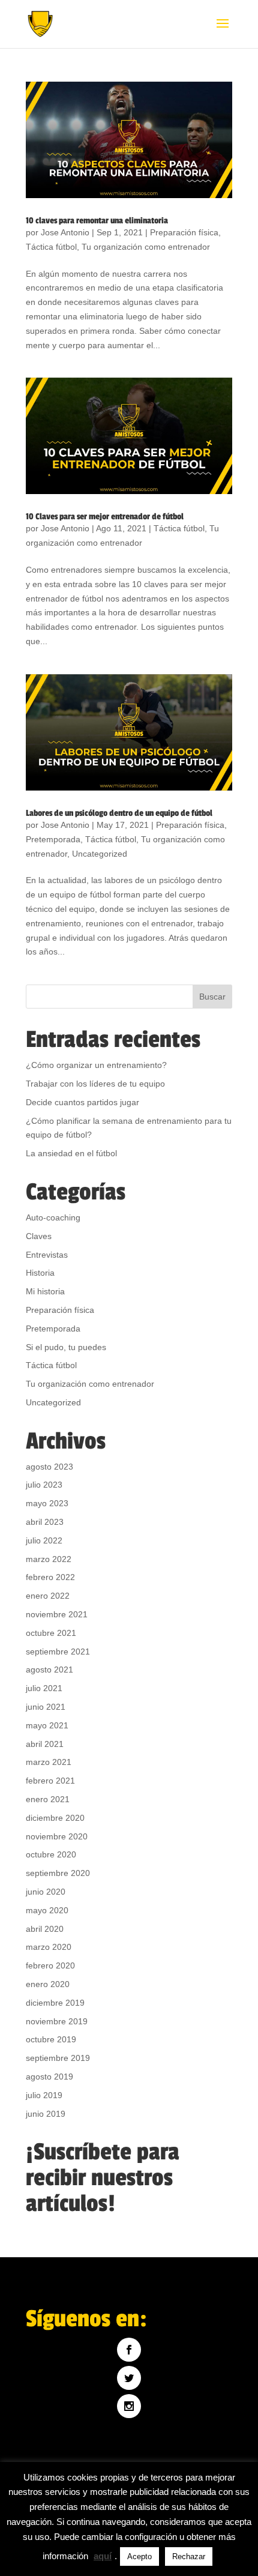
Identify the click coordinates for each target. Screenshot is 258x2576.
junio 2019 (46, 2114)
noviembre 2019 (57, 2021)
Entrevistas (47, 1255)
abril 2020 (45, 1929)
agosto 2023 (49, 1467)
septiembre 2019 (58, 2058)
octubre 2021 (51, 1633)
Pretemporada (53, 839)
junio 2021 (46, 1707)
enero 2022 (48, 1596)
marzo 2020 (49, 1947)
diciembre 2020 (55, 1818)
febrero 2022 (50, 1577)
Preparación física (184, 232)
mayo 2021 (47, 1725)
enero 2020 (48, 1984)
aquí (103, 2556)
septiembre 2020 (58, 1873)
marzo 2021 (49, 1762)
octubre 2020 (51, 1854)
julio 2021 (44, 1688)
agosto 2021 (49, 1670)
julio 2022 (44, 1540)
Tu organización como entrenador (146, 247)
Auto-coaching (53, 1217)
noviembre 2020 (57, 1836)
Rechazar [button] (189, 2556)
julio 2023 (44, 1485)
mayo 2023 (47, 1503)
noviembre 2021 (57, 1614)
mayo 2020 (47, 1910)
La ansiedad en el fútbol (71, 1153)
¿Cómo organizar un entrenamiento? (96, 1065)
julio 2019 (44, 2095)
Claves (39, 1236)
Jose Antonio (65, 232)
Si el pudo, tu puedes (66, 1347)
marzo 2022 (49, 1559)
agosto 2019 (49, 2077)
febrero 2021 (50, 1781)
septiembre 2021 (58, 1651)
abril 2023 (45, 1522)
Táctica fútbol (51, 247)
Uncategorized (100, 854)
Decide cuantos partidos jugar (82, 1102)
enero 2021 (48, 1799)
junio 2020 (46, 1892)
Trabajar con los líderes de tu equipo (95, 1084)
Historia (40, 1273)
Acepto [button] (139, 2556)
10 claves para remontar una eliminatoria (97, 221)
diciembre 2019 (55, 2003)
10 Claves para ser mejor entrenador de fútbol (105, 517)
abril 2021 (45, 1744)
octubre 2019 (51, 2039)
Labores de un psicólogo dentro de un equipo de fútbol (119, 813)
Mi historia (45, 1291)
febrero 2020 (50, 1965)
